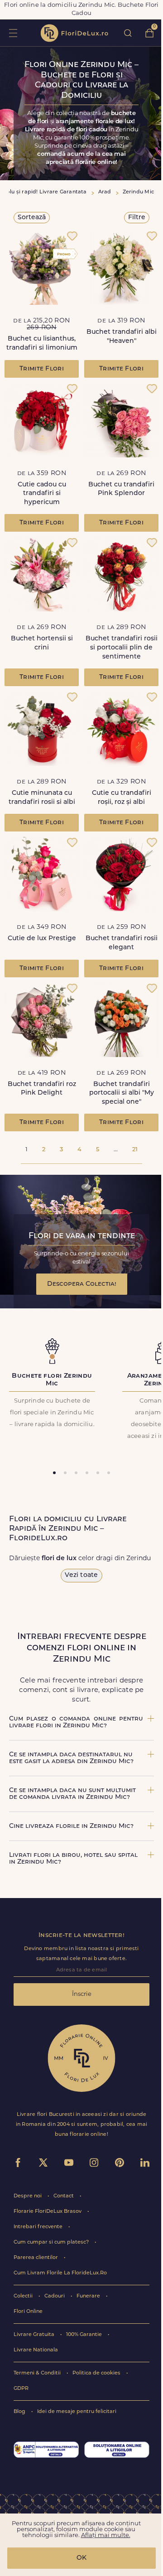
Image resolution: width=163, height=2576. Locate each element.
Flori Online (28, 2312)
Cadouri (55, 2296)
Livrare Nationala (36, 2350)
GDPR (21, 2389)
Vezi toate (81, 1575)
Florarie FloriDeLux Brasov (48, 2212)
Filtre (137, 218)
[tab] (54, 1473)
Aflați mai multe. (106, 2535)
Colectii (24, 2296)
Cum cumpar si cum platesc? (52, 2242)
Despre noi (28, 2196)
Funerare (89, 2296)
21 (135, 1150)
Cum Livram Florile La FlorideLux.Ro (60, 2273)
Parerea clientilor (36, 2258)
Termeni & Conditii (38, 2373)
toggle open (13, 33)
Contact (64, 2196)
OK (81, 2558)
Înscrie (82, 1994)
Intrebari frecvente (39, 2227)
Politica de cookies (97, 2373)
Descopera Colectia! (82, 1284)
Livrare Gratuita (35, 2335)
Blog (20, 2412)
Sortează (32, 218)
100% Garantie (85, 2335)
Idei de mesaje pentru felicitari (77, 2412)
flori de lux (74, 33)
